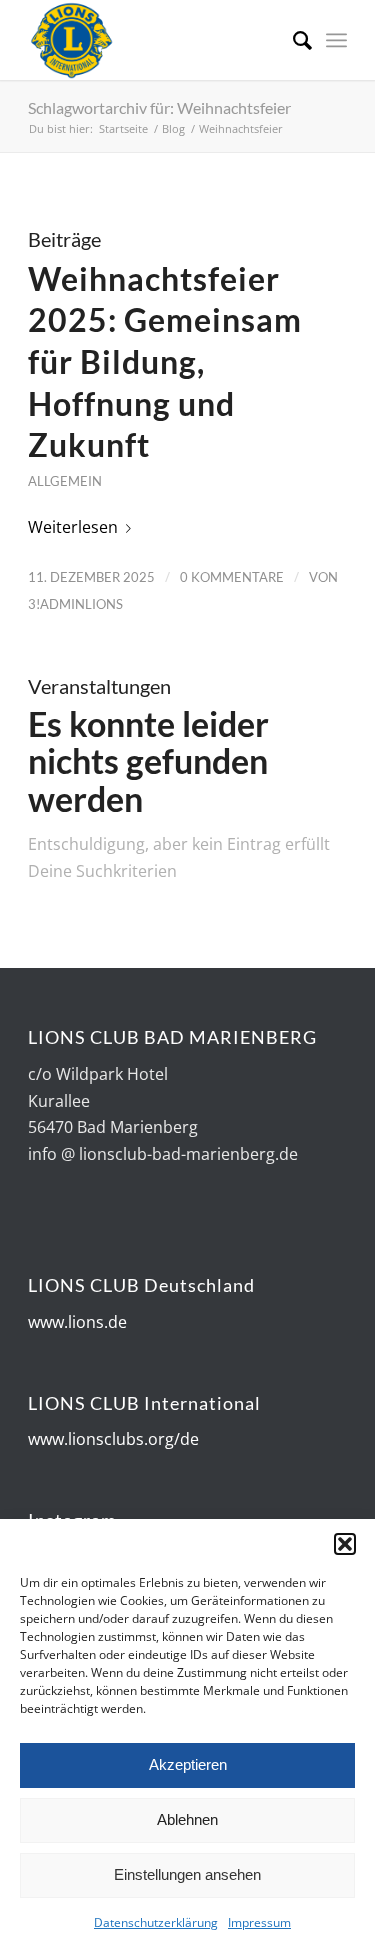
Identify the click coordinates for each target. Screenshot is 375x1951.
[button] (345, 1544)
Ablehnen (187, 1819)
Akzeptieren (188, 1764)
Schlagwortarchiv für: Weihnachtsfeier (159, 107)
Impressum (259, 1922)
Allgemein (65, 481)
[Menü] (336, 40)
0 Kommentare (232, 577)
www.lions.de (77, 1322)
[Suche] (292, 40)
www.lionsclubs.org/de (113, 1439)
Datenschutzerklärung (156, 1922)
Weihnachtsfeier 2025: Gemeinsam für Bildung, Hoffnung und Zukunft (165, 361)
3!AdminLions (75, 604)
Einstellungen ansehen (187, 1874)
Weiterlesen (73, 527)
